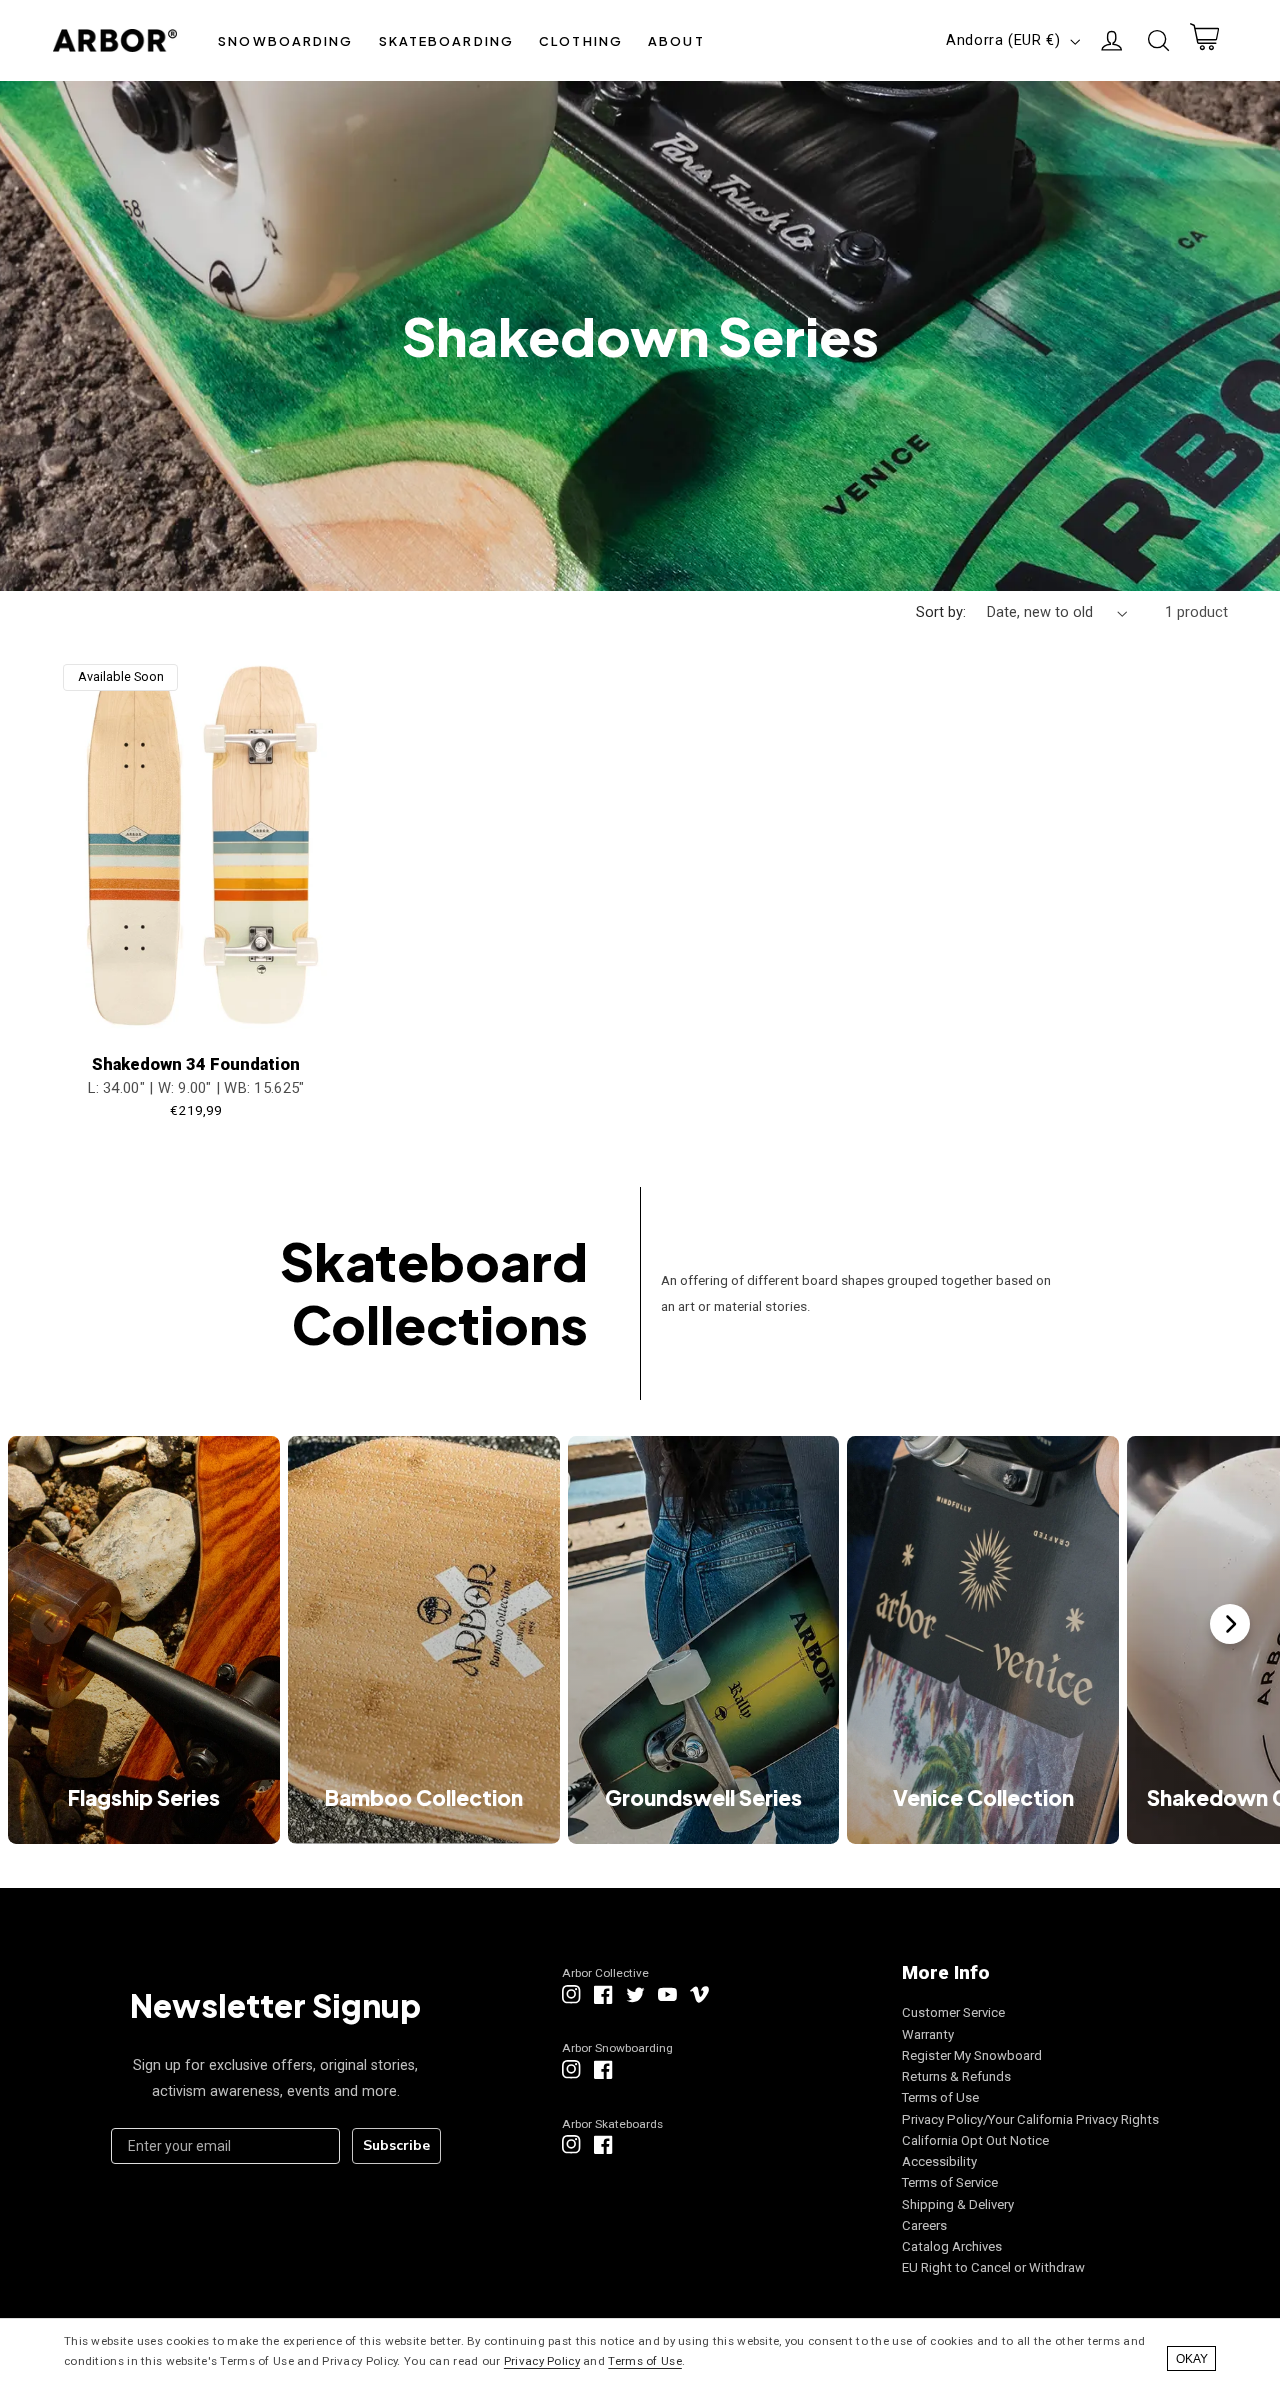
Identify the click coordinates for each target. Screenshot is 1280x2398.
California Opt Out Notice (975, 2140)
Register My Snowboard (972, 2055)
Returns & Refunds (956, 2076)
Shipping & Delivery (958, 2204)
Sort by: (941, 612)
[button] (286, 40)
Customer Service (953, 2012)
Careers (924, 2225)
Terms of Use (940, 2097)
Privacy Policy (542, 2361)
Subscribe (396, 2145)
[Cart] (1204, 41)
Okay (1192, 2359)
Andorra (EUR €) (1003, 40)
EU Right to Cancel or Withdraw (993, 2267)
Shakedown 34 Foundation (196, 1064)
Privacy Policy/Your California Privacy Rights (1030, 2119)
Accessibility (939, 2161)
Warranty (928, 2034)
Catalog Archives (952, 2246)
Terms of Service (950, 2182)
